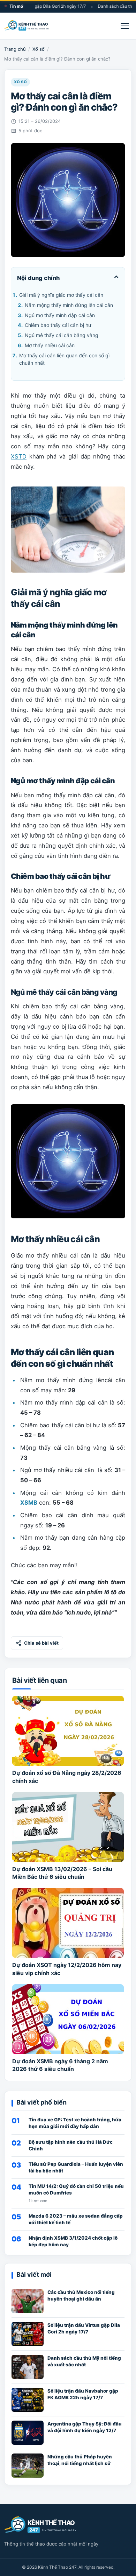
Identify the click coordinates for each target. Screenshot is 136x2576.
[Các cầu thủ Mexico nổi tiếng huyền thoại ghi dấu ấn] (28, 2301)
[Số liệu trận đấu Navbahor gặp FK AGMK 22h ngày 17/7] (28, 2400)
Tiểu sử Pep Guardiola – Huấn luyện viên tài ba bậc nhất (76, 2167)
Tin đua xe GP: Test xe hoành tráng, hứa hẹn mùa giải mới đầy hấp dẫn (75, 2123)
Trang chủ (15, 49)
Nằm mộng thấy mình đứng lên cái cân (69, 305)
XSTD (19, 456)
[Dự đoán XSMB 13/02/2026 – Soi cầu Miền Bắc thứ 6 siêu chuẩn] (68, 1827)
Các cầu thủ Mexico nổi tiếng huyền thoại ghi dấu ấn (81, 2295)
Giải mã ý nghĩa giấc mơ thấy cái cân (61, 295)
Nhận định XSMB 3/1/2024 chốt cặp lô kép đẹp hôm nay (73, 2241)
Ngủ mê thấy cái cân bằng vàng (62, 335)
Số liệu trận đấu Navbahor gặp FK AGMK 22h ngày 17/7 (83, 2394)
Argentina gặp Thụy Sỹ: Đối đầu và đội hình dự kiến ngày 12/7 (85, 2427)
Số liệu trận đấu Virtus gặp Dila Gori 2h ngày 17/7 (84, 2328)
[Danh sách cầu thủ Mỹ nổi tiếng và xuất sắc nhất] (28, 2367)
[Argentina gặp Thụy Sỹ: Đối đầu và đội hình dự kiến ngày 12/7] (28, 2433)
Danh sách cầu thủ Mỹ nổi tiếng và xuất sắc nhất (84, 2361)
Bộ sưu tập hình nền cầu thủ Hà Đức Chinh (71, 2145)
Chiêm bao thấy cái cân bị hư (58, 325)
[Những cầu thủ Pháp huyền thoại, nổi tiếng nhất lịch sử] (28, 2466)
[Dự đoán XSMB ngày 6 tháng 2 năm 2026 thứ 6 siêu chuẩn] (68, 2019)
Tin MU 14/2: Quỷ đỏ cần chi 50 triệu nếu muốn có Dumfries (76, 2189)
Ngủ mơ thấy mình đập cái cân (60, 315)
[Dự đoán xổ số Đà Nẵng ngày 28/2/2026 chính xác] (68, 1731)
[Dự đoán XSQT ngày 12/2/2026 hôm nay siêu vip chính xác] (68, 1923)
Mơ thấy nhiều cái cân (50, 345)
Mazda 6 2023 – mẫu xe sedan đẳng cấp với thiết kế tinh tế (76, 2219)
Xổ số (39, 49)
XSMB (29, 1503)
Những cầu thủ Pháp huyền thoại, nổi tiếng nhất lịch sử (80, 2460)
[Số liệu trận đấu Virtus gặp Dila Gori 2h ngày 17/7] (28, 2334)
